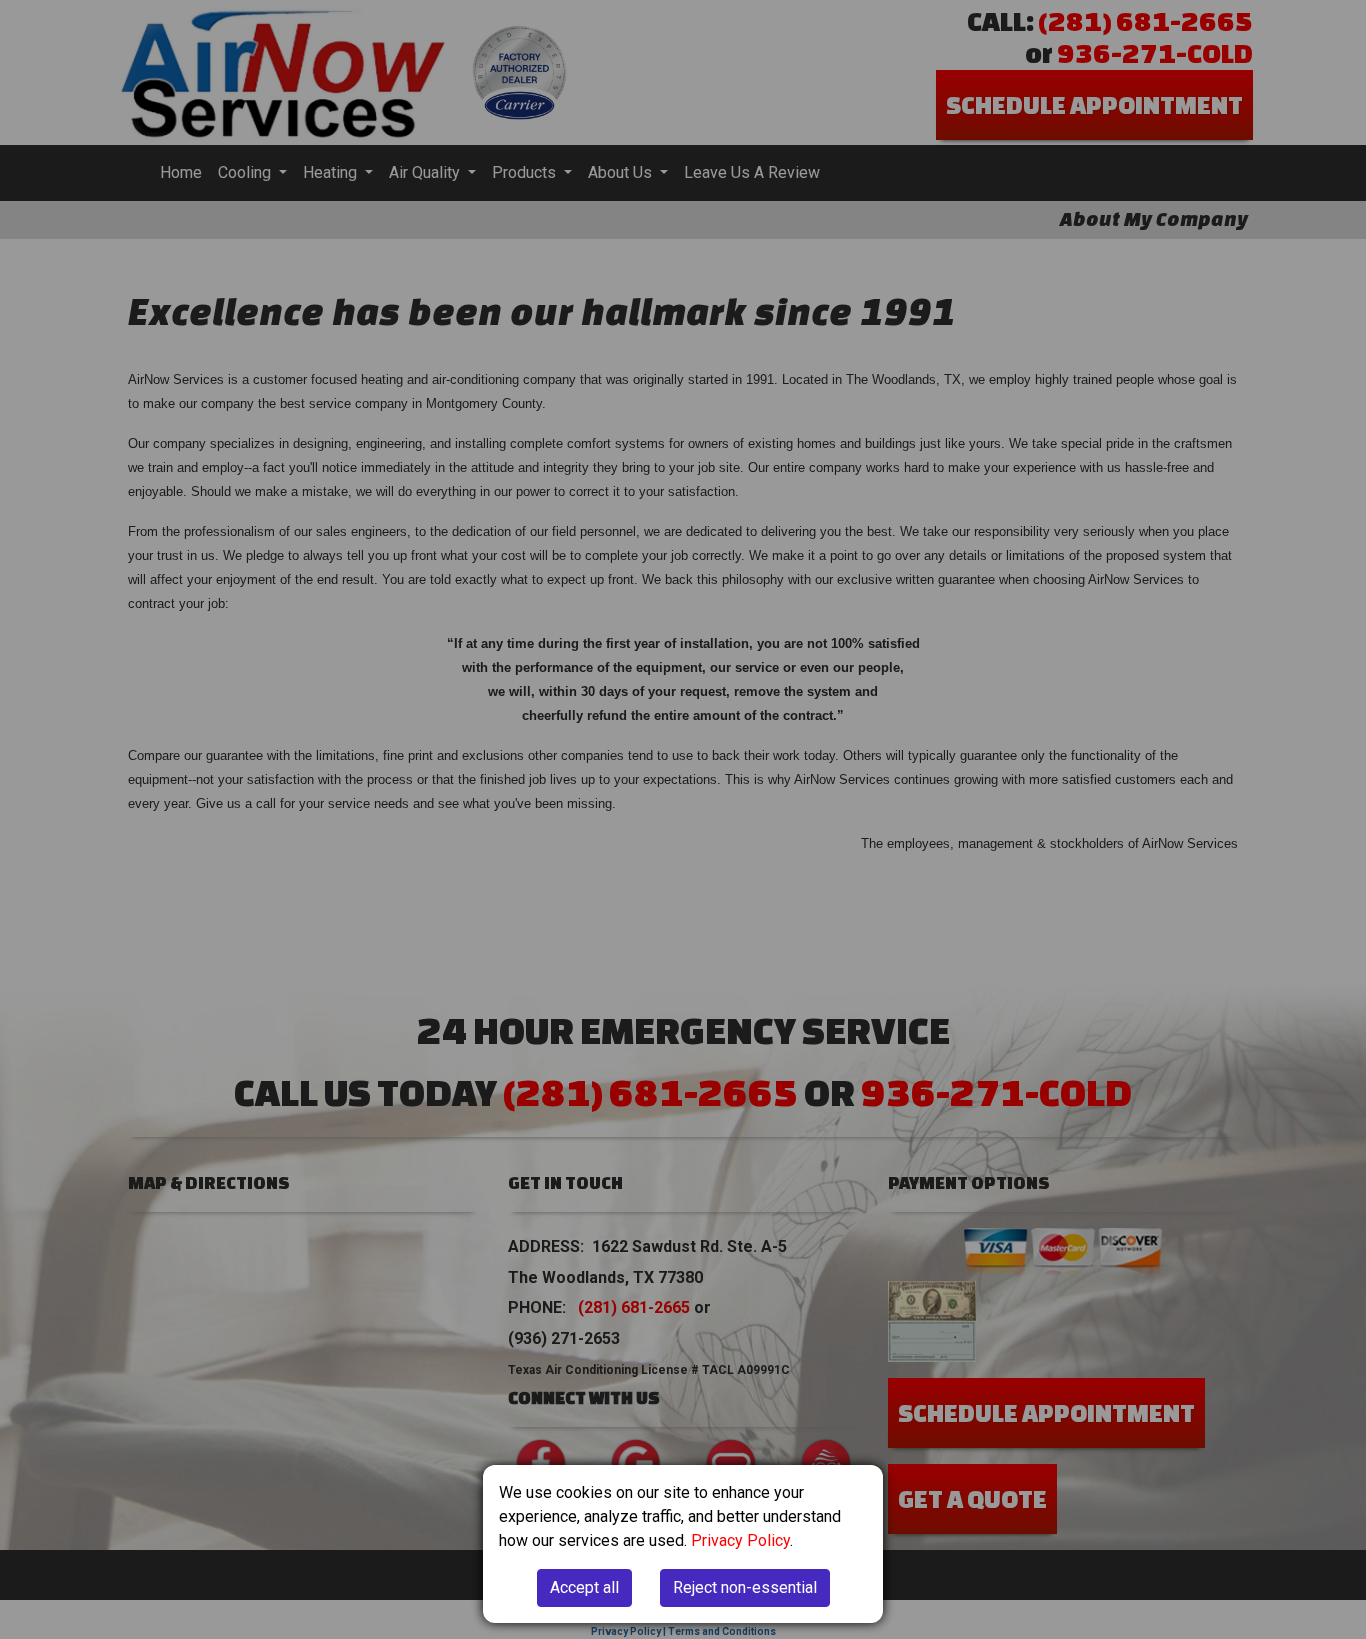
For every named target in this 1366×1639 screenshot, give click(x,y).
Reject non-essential (745, 1587)
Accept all (584, 1587)
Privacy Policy (740, 1540)
